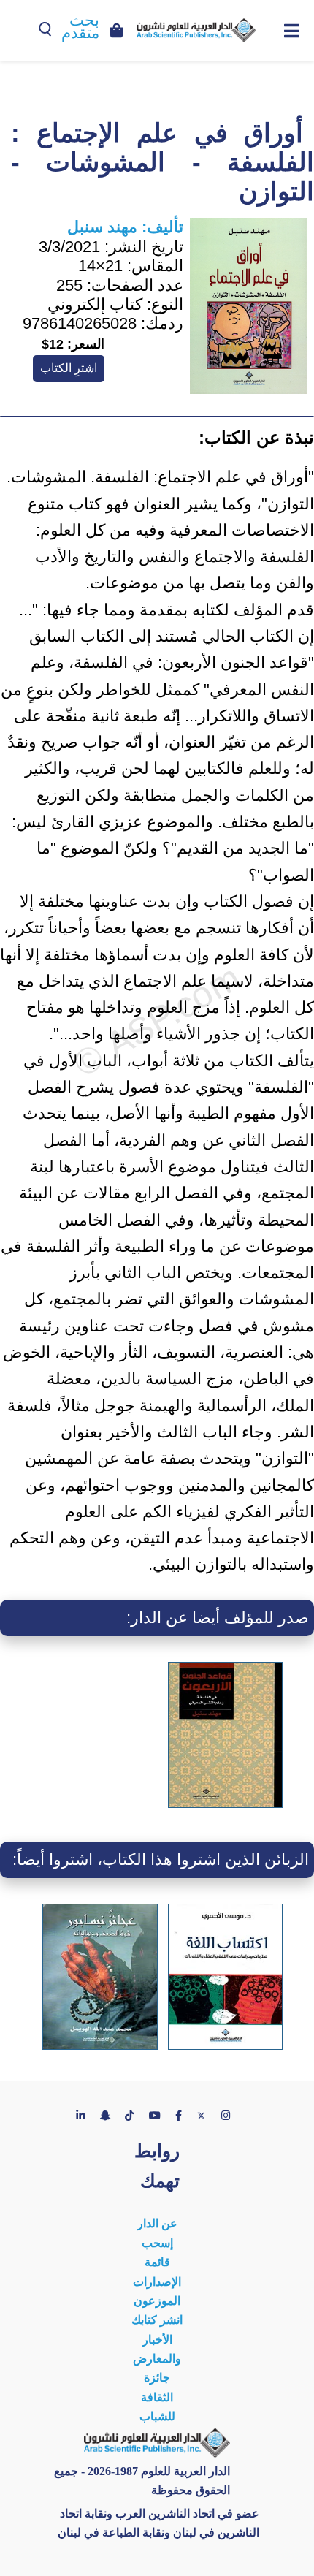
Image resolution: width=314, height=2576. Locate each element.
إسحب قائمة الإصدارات (157, 2262)
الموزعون (157, 2301)
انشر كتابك (157, 2320)
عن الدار (157, 2223)
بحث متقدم (80, 27)
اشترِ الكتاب (69, 368)
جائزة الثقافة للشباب (157, 2397)
